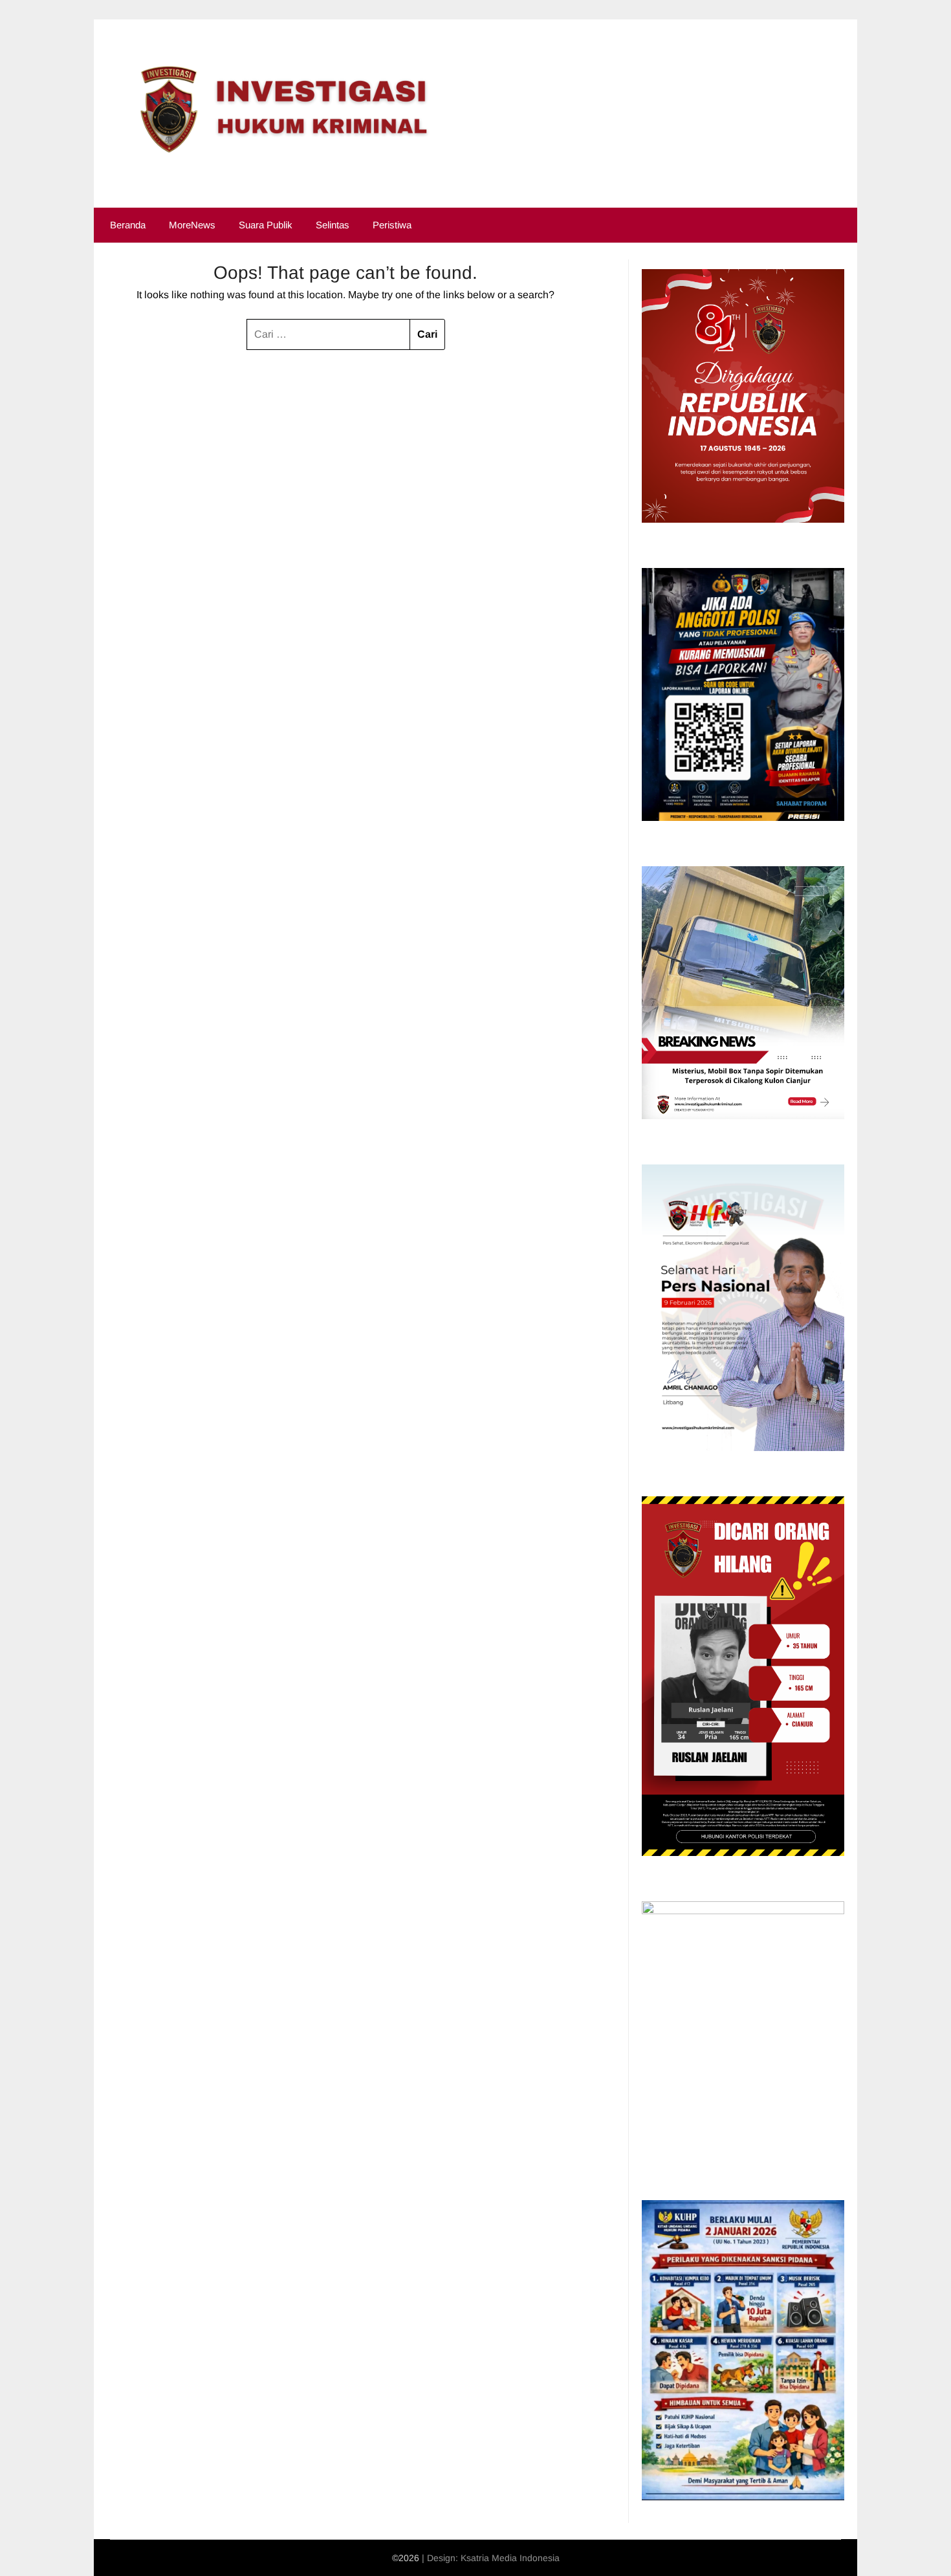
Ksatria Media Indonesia (510, 2558)
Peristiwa (392, 225)
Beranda (128, 225)
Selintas (333, 225)
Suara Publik (266, 225)
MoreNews (192, 225)
